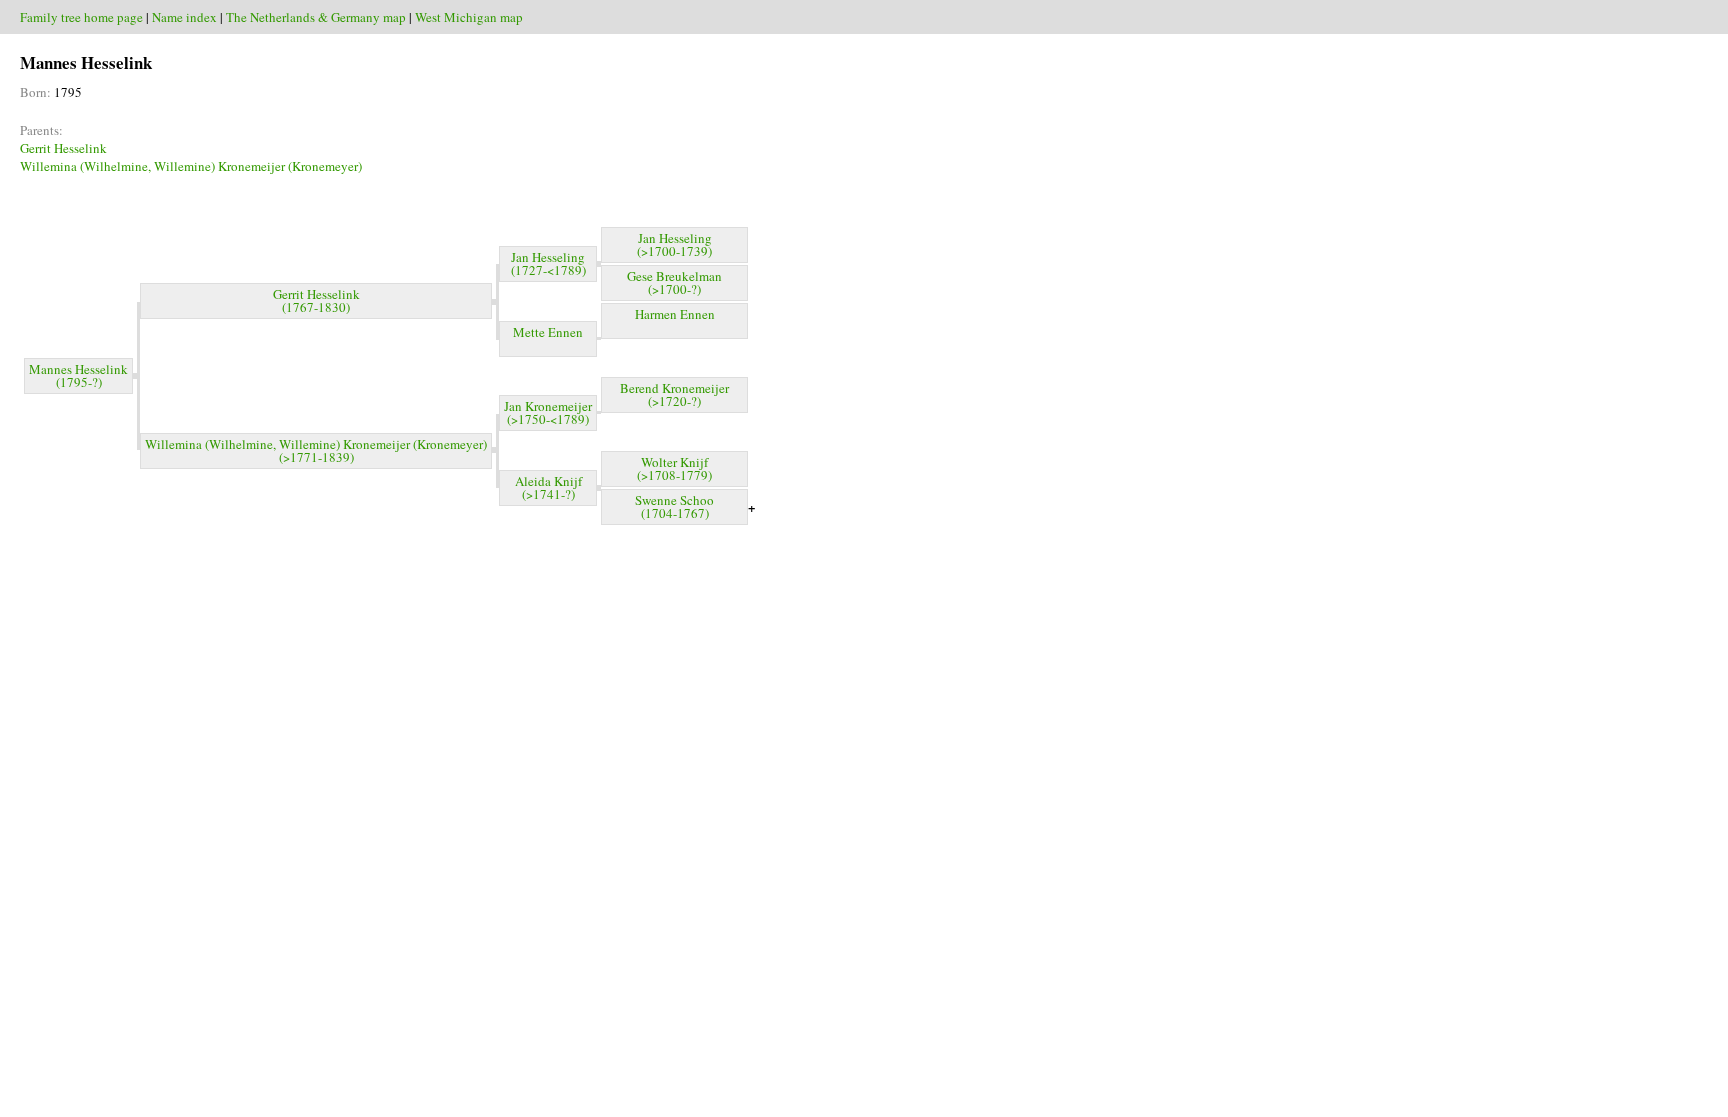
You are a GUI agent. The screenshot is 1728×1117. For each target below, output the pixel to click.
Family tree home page (81, 17)
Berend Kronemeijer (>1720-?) (674, 394)
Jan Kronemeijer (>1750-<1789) (548, 412)
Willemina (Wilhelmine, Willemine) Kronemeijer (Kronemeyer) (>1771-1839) (316, 450)
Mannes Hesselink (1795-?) (78, 375)
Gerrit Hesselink (63, 148)
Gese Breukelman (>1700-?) (674, 282)
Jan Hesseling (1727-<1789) (548, 263)
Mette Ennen (548, 332)
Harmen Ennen (675, 314)
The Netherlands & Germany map (316, 17)
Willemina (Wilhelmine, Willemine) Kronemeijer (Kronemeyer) (191, 166)
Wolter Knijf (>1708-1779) (674, 468)
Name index (184, 17)
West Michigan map (469, 17)
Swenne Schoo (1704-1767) (674, 506)
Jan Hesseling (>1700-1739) (674, 244)
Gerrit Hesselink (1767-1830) (316, 300)
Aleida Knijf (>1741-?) (548, 487)
